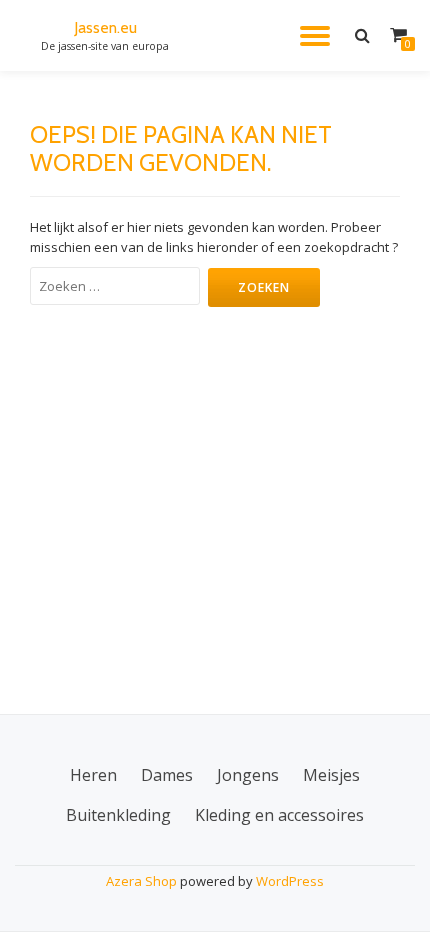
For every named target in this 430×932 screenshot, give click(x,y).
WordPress (290, 881)
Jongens (248, 775)
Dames (167, 775)
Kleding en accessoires (279, 815)
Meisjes (331, 775)
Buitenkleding (118, 815)
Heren (93, 775)
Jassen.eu (105, 27)
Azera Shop (141, 881)
